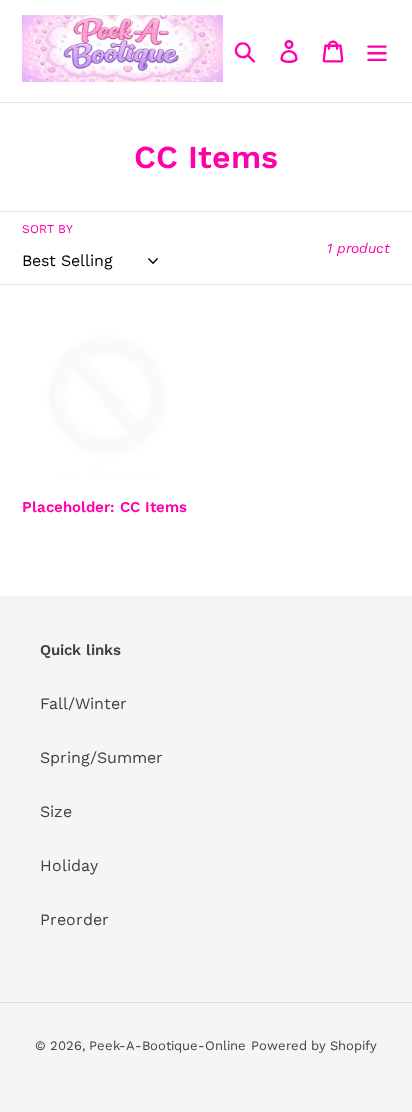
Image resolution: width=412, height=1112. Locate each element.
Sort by (47, 229)
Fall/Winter (83, 703)
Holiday (69, 865)
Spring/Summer (101, 757)
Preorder (74, 919)
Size (56, 811)
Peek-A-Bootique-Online (167, 1045)
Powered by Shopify (314, 1045)
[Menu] (377, 51)
